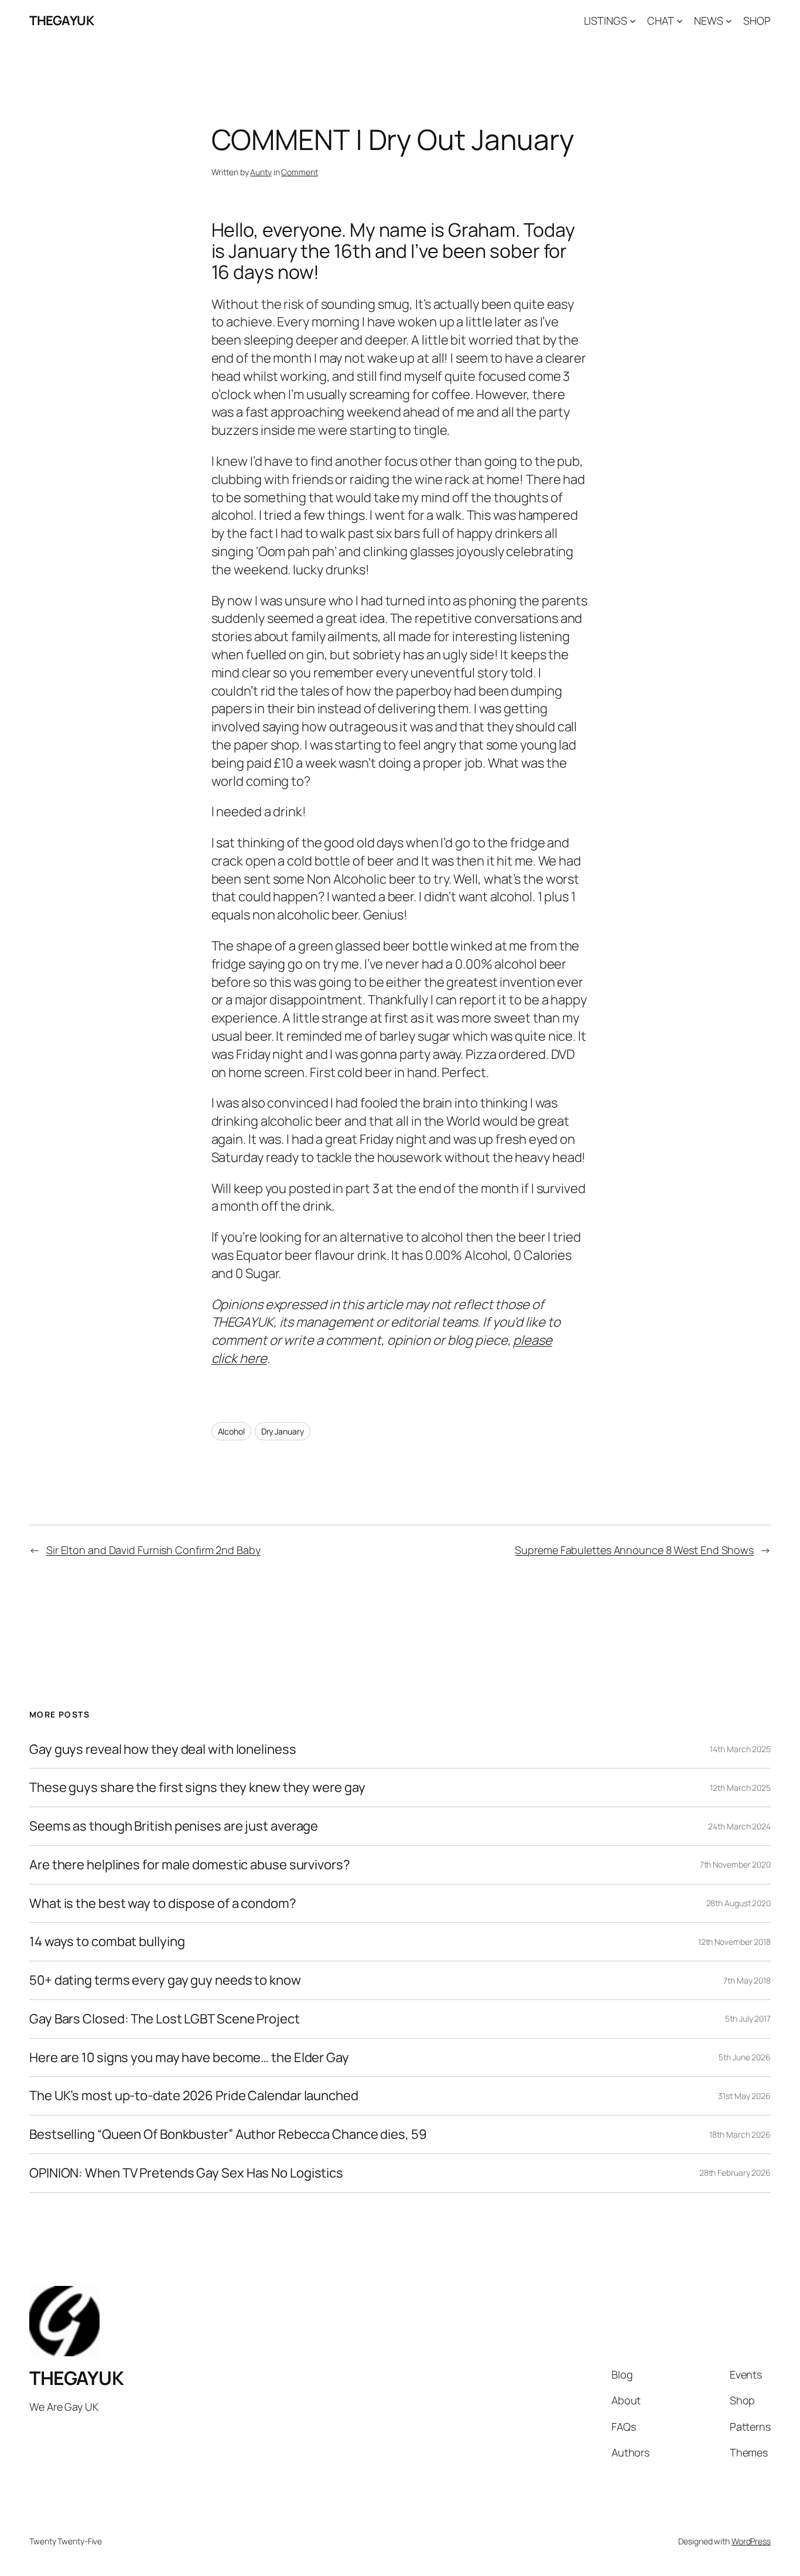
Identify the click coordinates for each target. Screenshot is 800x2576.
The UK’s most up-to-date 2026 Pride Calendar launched (194, 2096)
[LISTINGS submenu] (633, 21)
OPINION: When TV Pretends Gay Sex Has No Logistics (186, 2173)
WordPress (751, 2541)
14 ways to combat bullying (107, 1942)
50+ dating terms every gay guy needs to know (165, 1980)
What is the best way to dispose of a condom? (163, 1904)
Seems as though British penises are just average (174, 1826)
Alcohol (231, 1431)
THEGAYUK (61, 21)
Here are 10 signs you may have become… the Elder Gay (189, 2058)
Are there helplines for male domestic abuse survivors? (190, 1865)
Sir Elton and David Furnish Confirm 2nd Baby (153, 1550)
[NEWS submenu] (729, 21)
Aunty (261, 172)
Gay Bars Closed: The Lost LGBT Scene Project (165, 2019)
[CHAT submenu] (680, 21)
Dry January (283, 1431)
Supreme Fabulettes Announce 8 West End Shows (634, 1550)
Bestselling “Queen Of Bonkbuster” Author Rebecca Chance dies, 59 (228, 2134)
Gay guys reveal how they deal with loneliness (163, 1749)
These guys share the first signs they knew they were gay (197, 1788)
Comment (299, 172)
